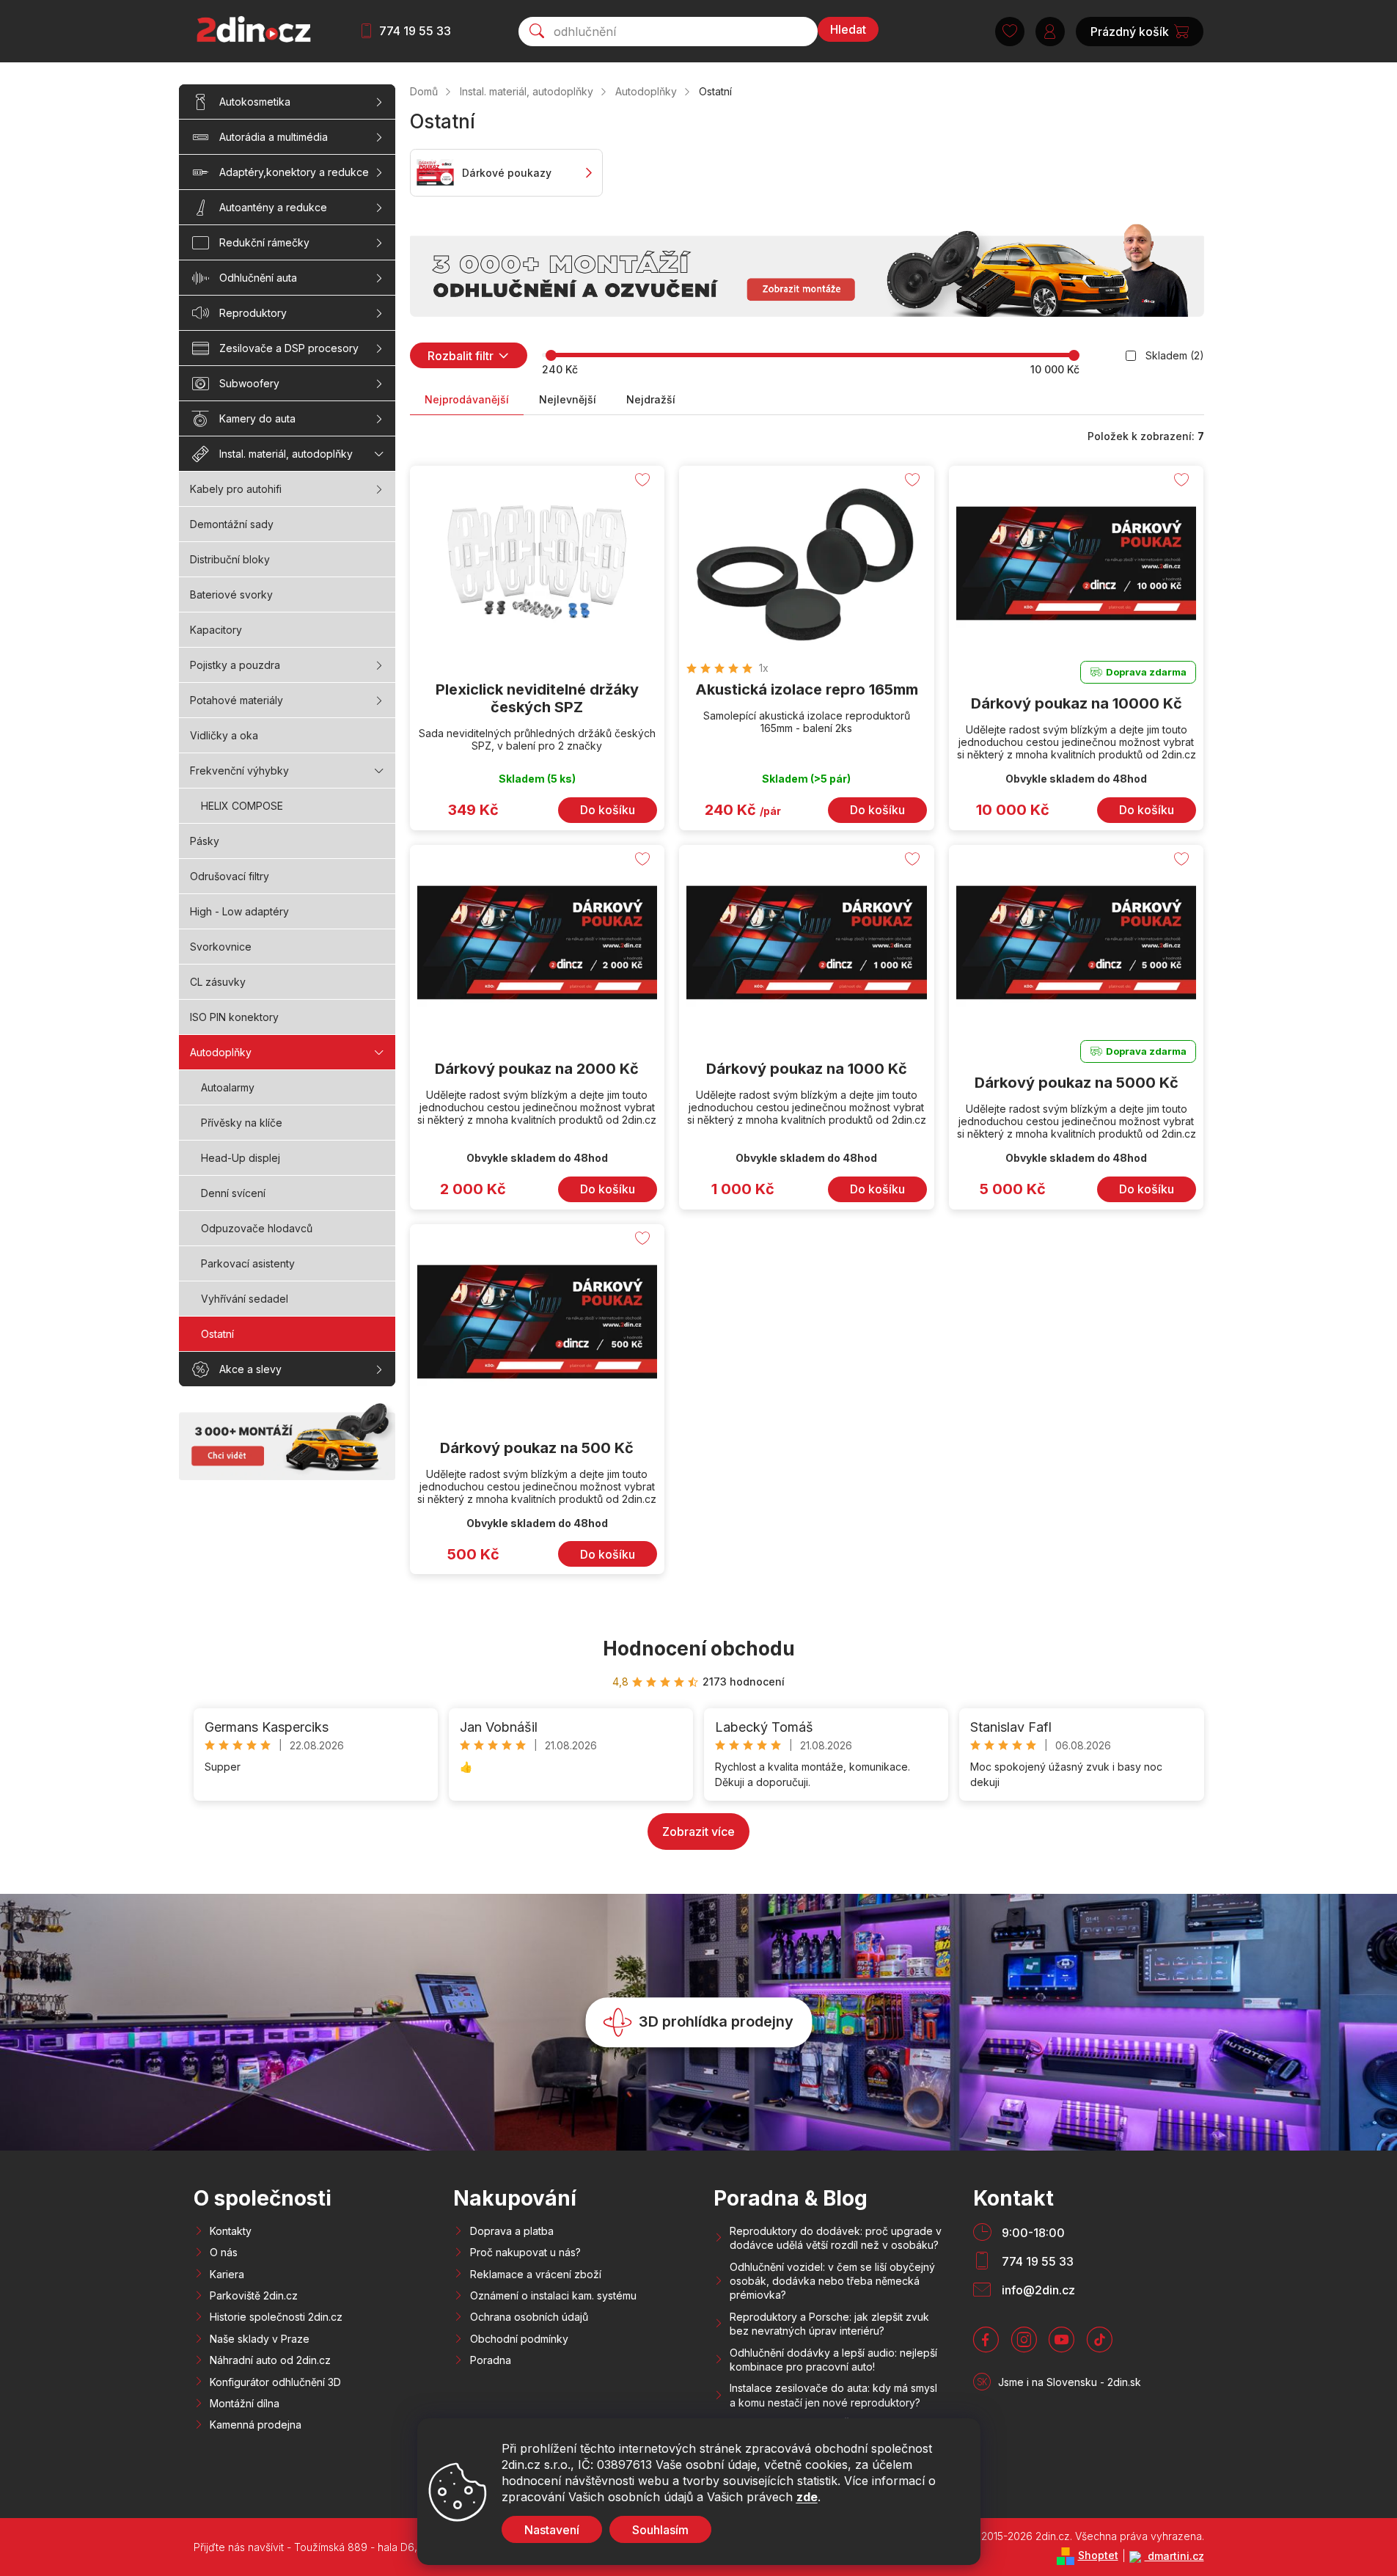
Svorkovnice (221, 947)
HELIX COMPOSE (242, 806)
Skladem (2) (1175, 355)
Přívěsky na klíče (242, 1123)
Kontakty (231, 2231)
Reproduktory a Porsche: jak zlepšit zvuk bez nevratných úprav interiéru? (829, 2324)
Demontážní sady (232, 524)
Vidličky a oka (224, 735)
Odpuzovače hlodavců (257, 1228)
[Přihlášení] (1050, 32)
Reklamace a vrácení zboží (536, 2274)
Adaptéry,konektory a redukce (294, 172)
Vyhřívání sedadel (245, 1299)
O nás (224, 2252)
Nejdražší (651, 399)
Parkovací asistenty (248, 1263)
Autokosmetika (255, 102)
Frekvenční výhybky (239, 771)
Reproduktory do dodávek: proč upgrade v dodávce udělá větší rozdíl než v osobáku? (836, 2238)
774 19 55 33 (415, 31)
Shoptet (1098, 2555)
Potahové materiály (236, 700)
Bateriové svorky (231, 594)
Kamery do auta (257, 418)
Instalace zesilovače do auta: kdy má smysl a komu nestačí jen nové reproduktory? (833, 2395)
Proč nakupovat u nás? (525, 2252)
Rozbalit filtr (461, 356)
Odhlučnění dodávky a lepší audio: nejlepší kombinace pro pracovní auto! (833, 2360)
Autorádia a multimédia (274, 137)
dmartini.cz (1174, 2556)
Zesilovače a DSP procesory (289, 348)
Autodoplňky (221, 1052)
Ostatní (217, 1334)
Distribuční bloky (230, 559)
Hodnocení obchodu (699, 1649)
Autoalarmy (228, 1087)
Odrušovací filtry (230, 876)
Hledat (848, 29)
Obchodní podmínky (519, 2339)
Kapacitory (216, 630)
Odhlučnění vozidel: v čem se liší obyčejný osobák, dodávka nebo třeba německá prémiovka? (832, 2281)
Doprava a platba (512, 2231)
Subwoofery (249, 383)
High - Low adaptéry (239, 911)
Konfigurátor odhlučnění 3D (275, 2382)
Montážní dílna (245, 2403)
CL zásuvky (218, 982)
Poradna (491, 2360)
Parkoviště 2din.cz (254, 2295)
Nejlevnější (568, 399)
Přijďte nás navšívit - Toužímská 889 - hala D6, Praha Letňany (342, 2547)
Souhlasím (660, 2530)
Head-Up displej (241, 1158)
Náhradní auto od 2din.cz (270, 2360)
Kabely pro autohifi (236, 489)
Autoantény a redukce (273, 207)
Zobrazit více (698, 1832)
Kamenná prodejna (256, 2425)
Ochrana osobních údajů (529, 2317)
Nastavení (552, 2530)
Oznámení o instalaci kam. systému (553, 2295)
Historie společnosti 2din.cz (276, 2317)
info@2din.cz (1038, 2290)
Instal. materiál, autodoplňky (286, 454)
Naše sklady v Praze (260, 2339)
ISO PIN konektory (234, 1017)
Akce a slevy (250, 1369)
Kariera (227, 2274)
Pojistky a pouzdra (235, 665)
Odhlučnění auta (258, 278)
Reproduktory (253, 313)
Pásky (205, 841)
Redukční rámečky (264, 242)
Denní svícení (233, 1193)
